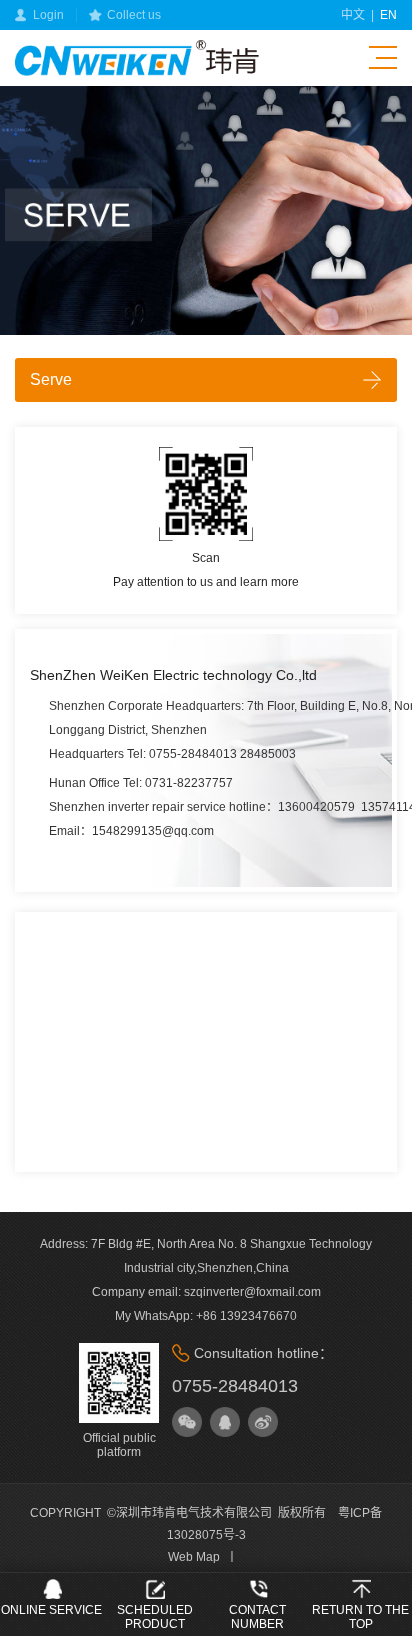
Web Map (194, 1557)
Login (48, 15)
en (388, 15)
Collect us (134, 15)
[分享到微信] (187, 1422)
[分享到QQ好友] (225, 1422)
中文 (353, 15)
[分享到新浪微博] (263, 1422)
